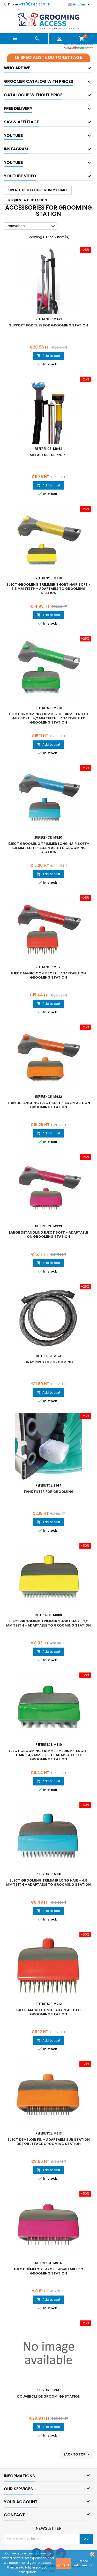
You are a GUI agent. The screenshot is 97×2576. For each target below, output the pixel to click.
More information (84, 2563)
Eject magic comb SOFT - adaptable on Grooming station (48, 975)
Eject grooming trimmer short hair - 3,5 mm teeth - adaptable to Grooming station (48, 1623)
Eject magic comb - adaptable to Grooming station (48, 2012)
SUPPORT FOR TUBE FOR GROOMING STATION (48, 325)
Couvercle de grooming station (49, 2396)
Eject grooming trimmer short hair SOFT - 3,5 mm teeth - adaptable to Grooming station (48, 589)
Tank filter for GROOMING (49, 1492)
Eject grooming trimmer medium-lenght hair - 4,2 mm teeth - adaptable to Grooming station (48, 1755)
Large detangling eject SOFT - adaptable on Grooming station (48, 1235)
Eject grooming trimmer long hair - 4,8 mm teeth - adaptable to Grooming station (48, 1882)
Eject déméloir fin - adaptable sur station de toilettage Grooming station (49, 2142)
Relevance (31, 226)
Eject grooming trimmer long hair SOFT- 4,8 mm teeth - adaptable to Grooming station (49, 848)
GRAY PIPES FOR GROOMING (49, 1362)
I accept (63, 2563)
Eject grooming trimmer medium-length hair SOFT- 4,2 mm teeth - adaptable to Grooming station (48, 718)
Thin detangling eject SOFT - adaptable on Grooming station (49, 1105)
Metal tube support (48, 455)
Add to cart (48, 356)
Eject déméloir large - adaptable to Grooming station (49, 2271)
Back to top (77, 2454)
